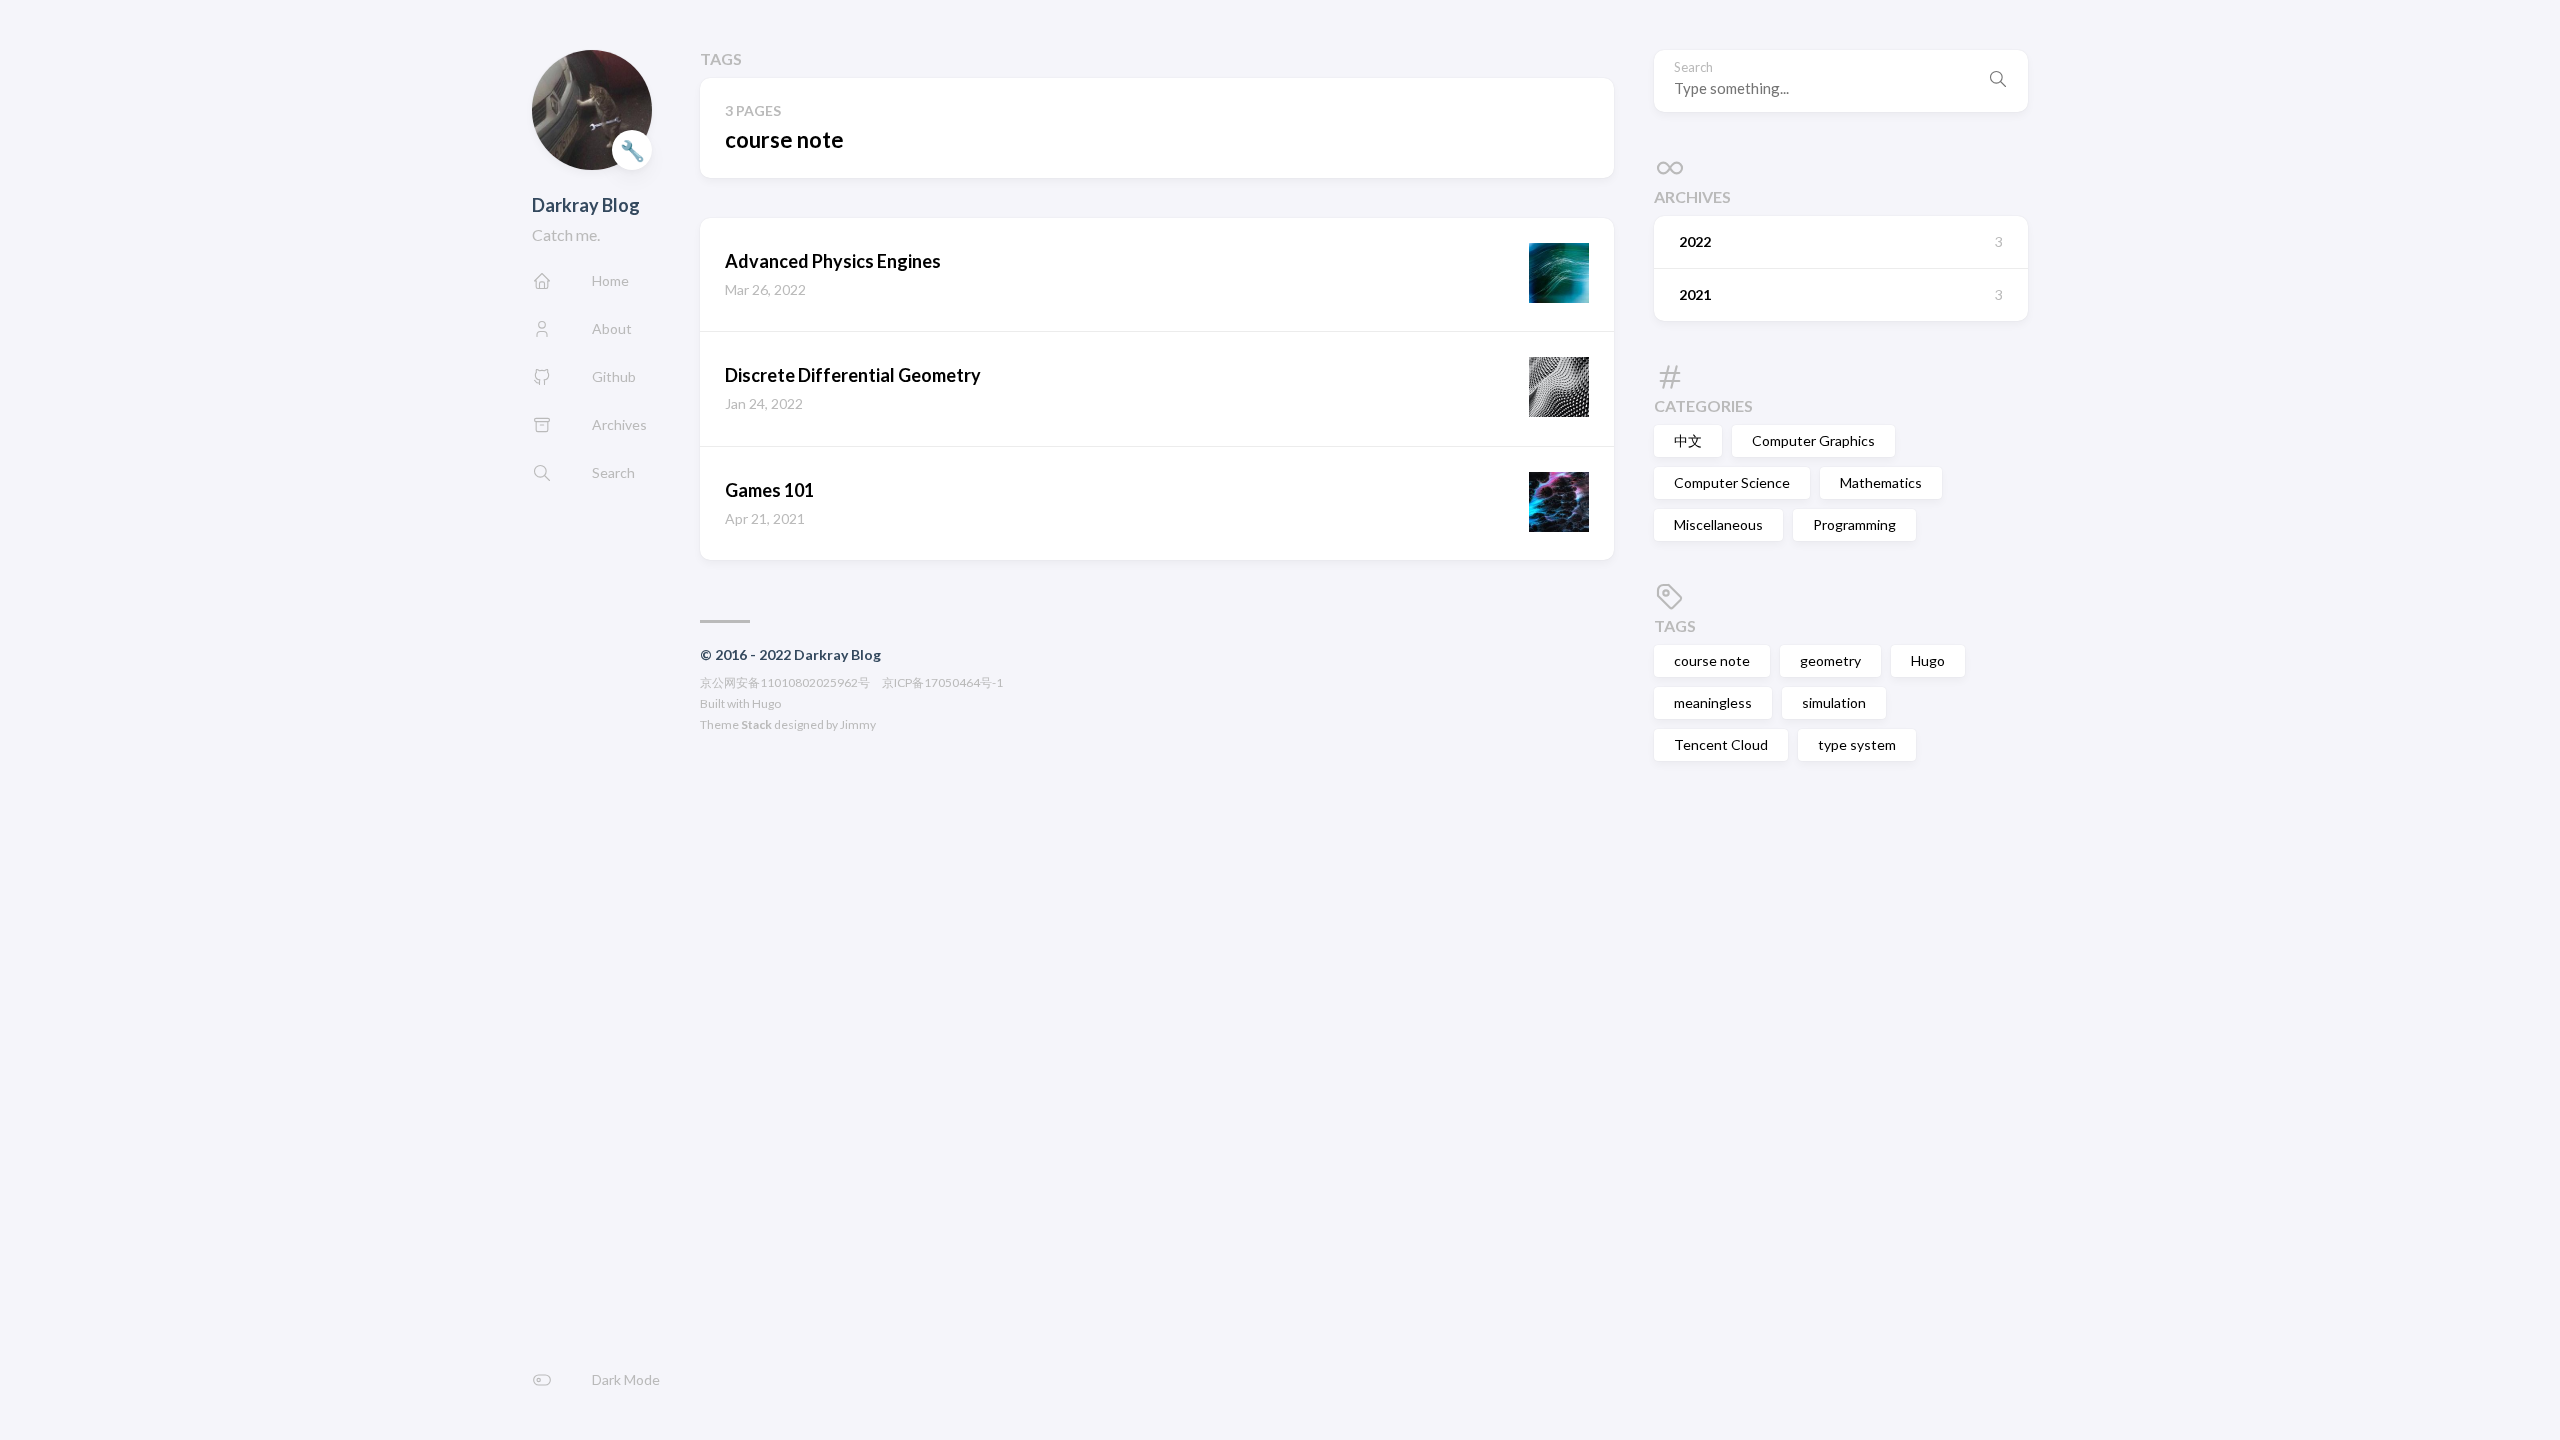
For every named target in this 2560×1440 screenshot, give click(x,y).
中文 (1688, 440)
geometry (1830, 660)
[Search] (1998, 81)
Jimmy (858, 724)
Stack (756, 724)
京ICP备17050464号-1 (942, 682)
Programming (1854, 524)
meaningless (1713, 702)
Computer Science (1732, 482)
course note (1712, 660)
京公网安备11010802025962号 (785, 682)
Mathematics (1881, 482)
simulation (1834, 702)
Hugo (766, 703)
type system (1857, 744)
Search (1693, 67)
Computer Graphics (1813, 440)
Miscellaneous (1718, 524)
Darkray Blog (586, 205)
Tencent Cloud (1721, 744)
